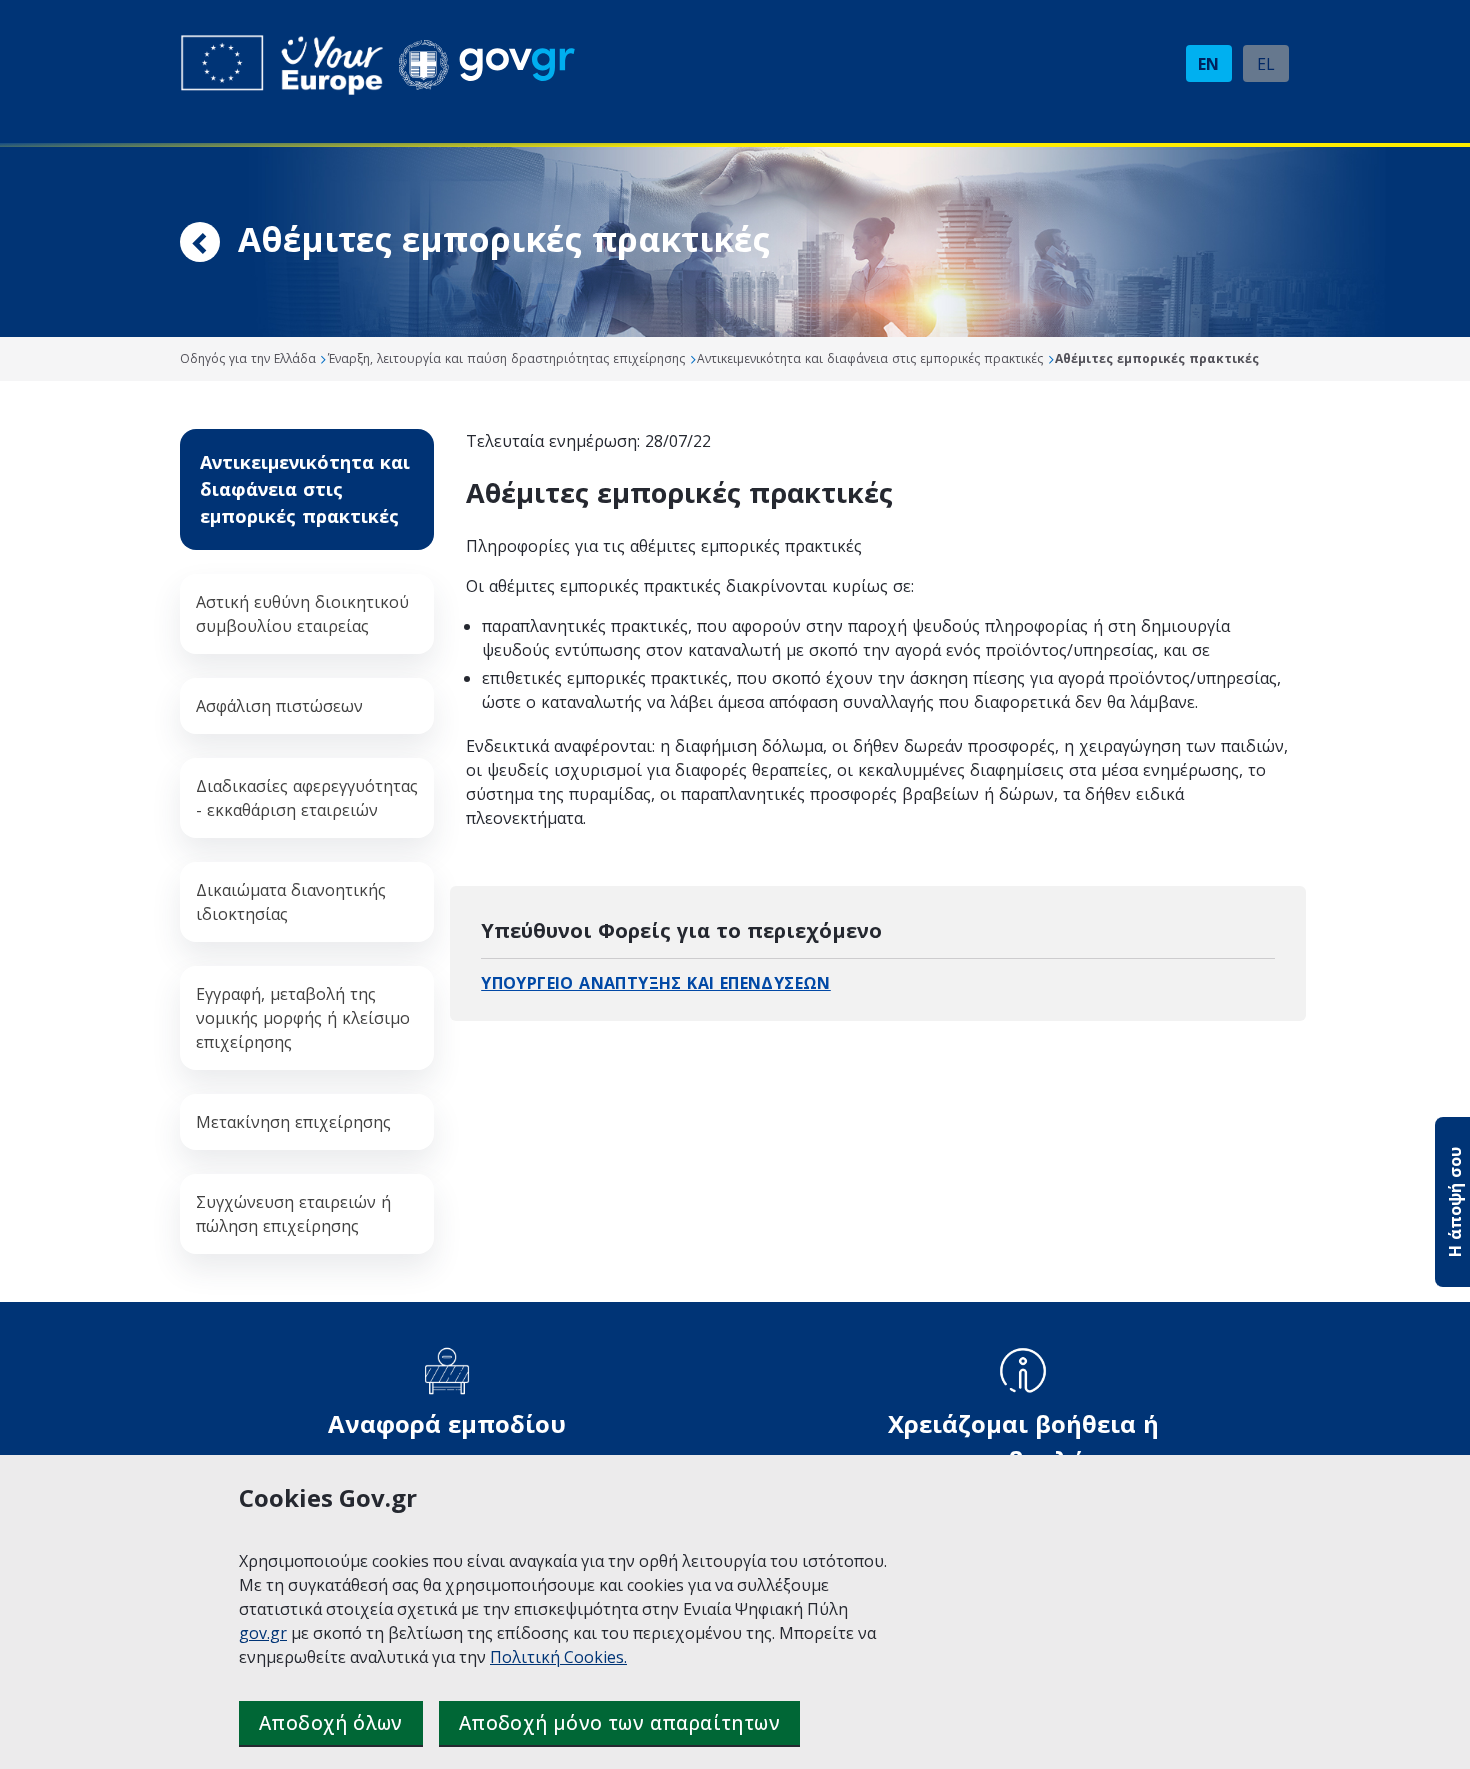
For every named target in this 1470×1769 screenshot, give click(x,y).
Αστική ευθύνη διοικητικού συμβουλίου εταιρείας (302, 614)
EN (1208, 64)
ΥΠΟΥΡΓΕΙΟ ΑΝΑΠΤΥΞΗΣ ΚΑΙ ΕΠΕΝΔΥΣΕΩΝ (656, 983)
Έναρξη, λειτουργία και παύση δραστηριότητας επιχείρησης (506, 358)
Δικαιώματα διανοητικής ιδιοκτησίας (291, 902)
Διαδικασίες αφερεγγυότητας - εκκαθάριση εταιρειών (307, 798)
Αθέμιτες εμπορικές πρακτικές (1157, 358)
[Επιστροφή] (200, 245)
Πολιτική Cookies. (558, 1657)
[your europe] (282, 65)
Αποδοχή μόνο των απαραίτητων (619, 1723)
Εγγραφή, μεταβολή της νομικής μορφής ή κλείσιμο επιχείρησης (303, 1018)
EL (1266, 64)
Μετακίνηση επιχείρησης (293, 1122)
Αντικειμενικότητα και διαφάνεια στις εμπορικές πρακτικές (870, 358)
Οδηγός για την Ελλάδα (248, 358)
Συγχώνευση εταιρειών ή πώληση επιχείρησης (293, 1214)
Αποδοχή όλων (331, 1723)
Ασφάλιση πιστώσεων (279, 706)
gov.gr (263, 1633)
